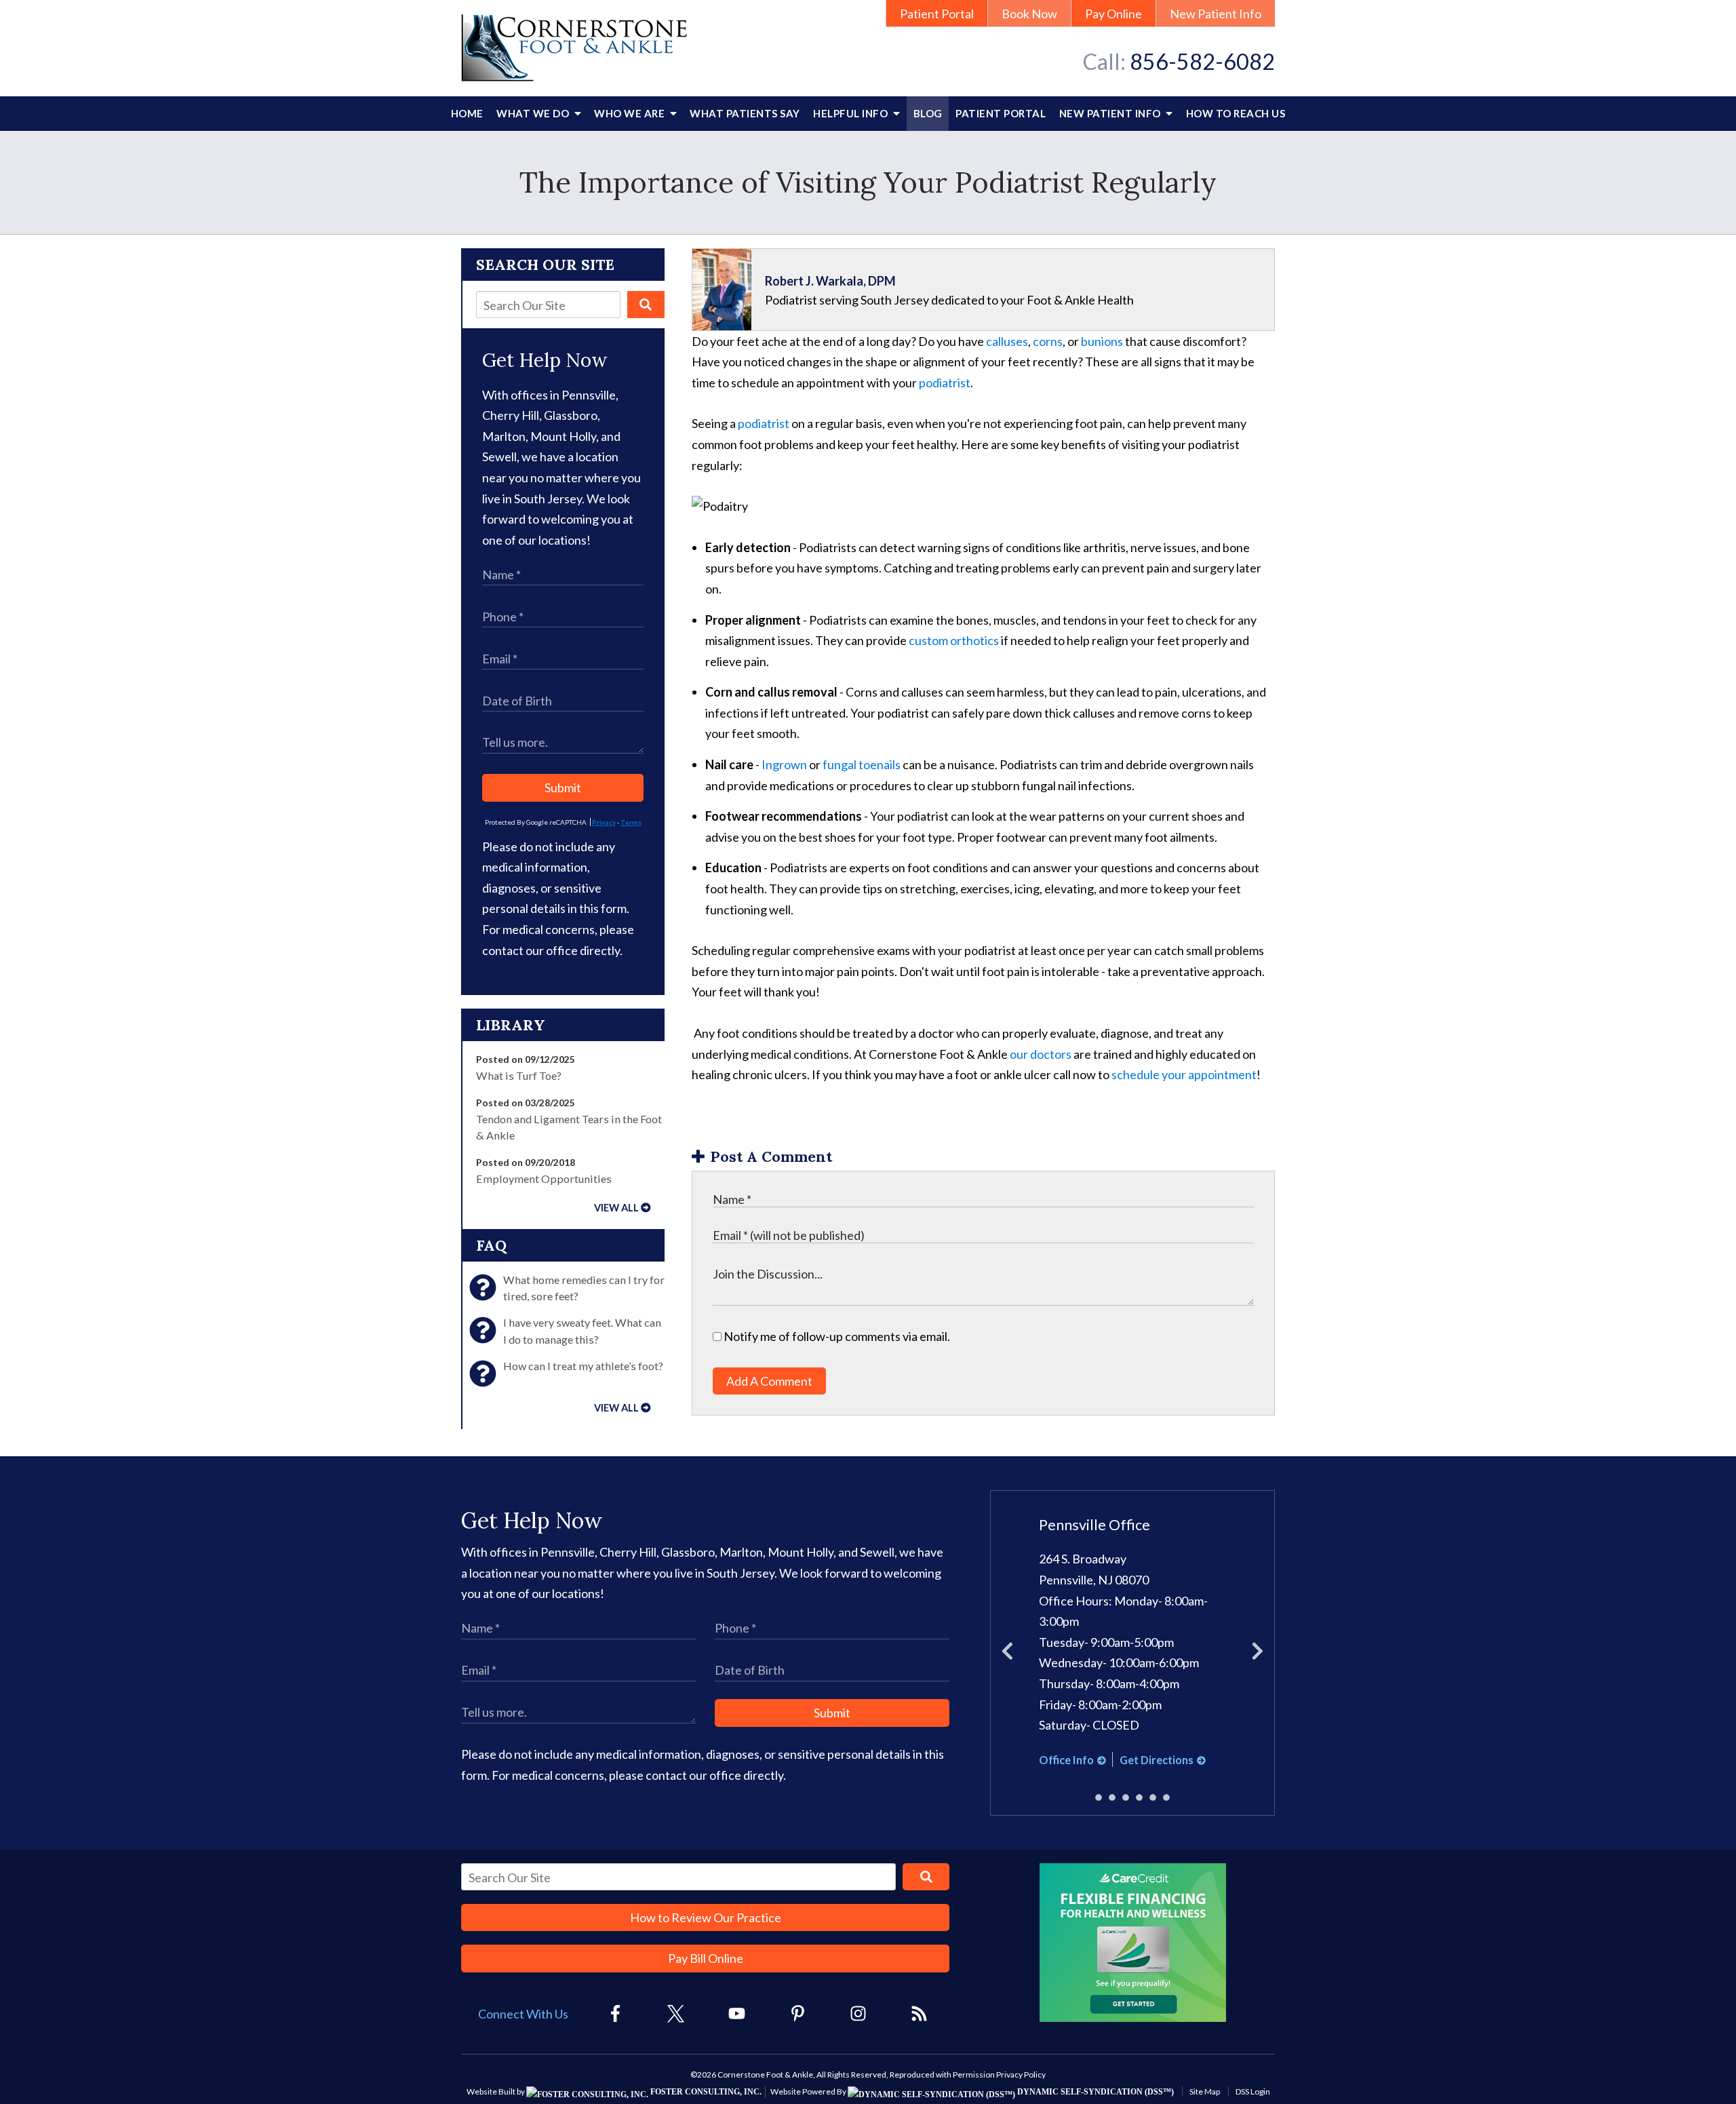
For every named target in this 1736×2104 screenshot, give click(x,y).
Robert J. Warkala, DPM (830, 281)
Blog (928, 113)
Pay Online (1113, 14)
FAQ (491, 1245)
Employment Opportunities (544, 1178)
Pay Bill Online (706, 1958)
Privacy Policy (1021, 2074)
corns (1048, 341)
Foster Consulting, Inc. (705, 2092)
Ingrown (784, 764)
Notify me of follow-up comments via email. (836, 1336)
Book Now (1029, 14)
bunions (1102, 341)
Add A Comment (769, 1381)
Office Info (1066, 1760)
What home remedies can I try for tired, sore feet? (584, 1288)
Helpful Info (852, 113)
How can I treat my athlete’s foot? (583, 1366)
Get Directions (1157, 1760)
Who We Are (631, 113)
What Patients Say (745, 113)
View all (616, 1208)
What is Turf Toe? (519, 1075)
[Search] (646, 305)
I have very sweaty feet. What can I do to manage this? (582, 1330)
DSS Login (1253, 2091)
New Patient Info (1216, 14)
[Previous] (1007, 1653)
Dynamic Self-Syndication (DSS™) (1094, 2092)
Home (467, 113)
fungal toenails (862, 764)
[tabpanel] (1133, 1643)
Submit (563, 787)
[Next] (1258, 1653)
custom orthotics (954, 640)
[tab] (1099, 1798)
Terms (631, 822)
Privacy (604, 822)
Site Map (1205, 2091)
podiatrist (945, 383)
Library (511, 1025)
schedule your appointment (1184, 1074)
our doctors (1041, 1054)
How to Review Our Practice (706, 1917)
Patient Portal (937, 14)
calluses (1007, 341)
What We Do (534, 113)
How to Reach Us (1236, 113)
